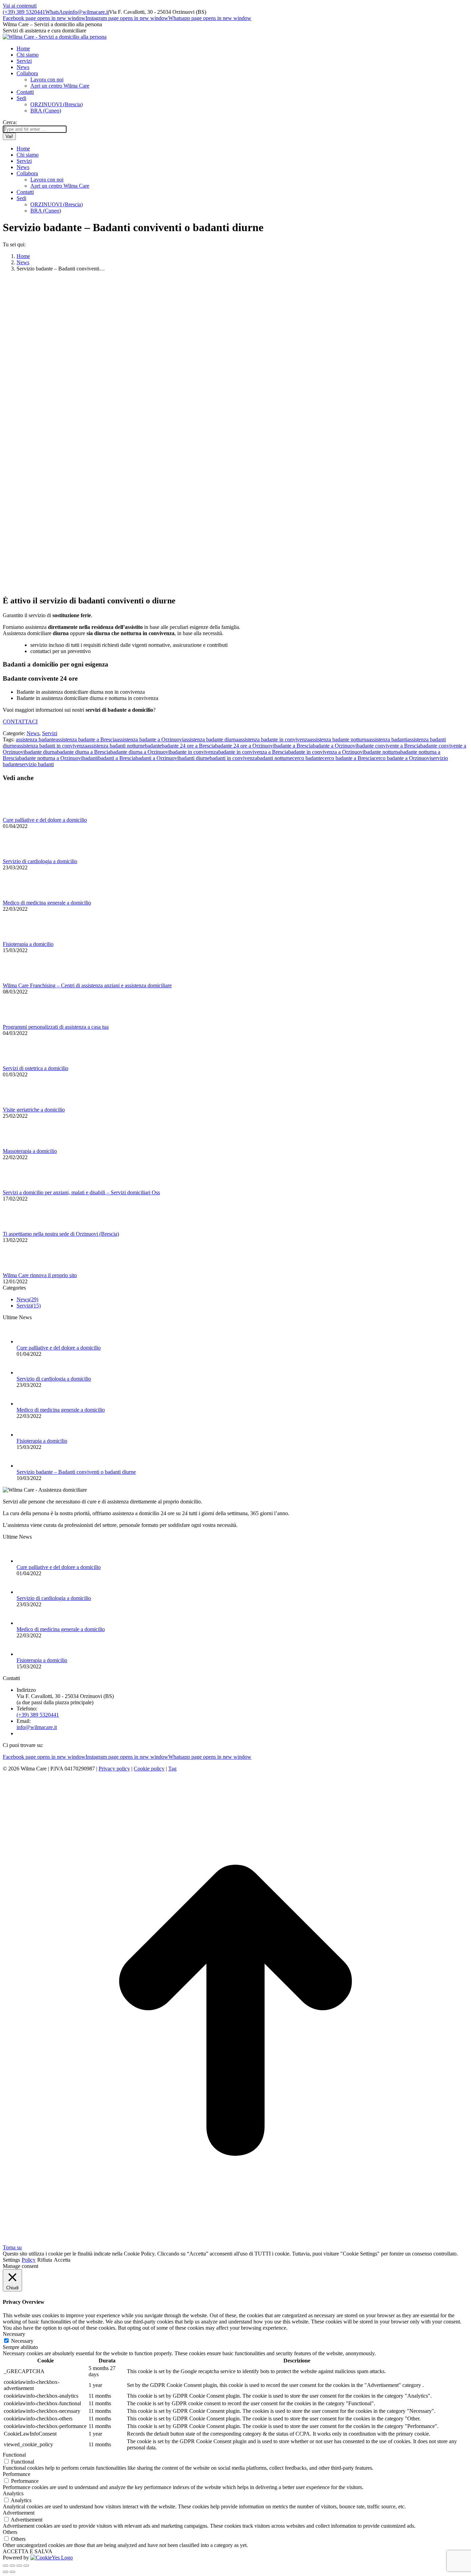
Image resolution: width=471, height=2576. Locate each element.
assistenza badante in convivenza (274, 739)
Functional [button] (14, 2455)
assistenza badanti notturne (116, 746)
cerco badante (307, 758)
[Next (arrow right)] (12, 2572)
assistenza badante (36, 739)
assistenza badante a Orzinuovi (150, 739)
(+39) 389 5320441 (24, 12)
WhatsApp (57, 12)
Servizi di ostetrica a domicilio (36, 1068)
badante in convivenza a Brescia (253, 752)
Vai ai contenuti (20, 6)
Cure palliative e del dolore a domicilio (45, 820)
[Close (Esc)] (6, 2566)
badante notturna (382, 752)
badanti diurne (194, 758)
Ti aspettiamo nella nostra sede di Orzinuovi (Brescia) (61, 1234)
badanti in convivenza (233, 758)
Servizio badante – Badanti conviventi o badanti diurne (76, 1472)
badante (153, 746)
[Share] (12, 2566)
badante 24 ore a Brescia (188, 746)
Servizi (50, 733)
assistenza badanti (388, 739)
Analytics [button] (13, 2493)
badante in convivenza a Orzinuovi (326, 752)
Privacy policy (114, 1769)
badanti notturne (275, 758)
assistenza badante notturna (339, 739)
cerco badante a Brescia (348, 758)
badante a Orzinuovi (335, 746)
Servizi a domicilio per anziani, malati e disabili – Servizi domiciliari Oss (81, 1192)
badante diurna (41, 752)
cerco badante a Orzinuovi (402, 758)
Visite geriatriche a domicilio (34, 1110)
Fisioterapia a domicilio (28, 944)
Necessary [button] (14, 2334)
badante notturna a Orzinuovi (51, 758)
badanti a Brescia (117, 758)
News (33, 733)
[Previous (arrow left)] (6, 2572)
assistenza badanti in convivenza (52, 746)
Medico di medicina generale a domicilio (47, 903)
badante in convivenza (194, 752)
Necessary (22, 2341)
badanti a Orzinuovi (157, 758)
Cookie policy (149, 1769)
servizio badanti (37, 764)
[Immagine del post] (22, 814)
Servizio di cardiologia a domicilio (40, 861)
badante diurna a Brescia (84, 752)
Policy (29, 2260)
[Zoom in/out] (26, 2566)
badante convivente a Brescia (389, 746)
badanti (90, 758)
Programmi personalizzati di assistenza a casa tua (56, 1027)
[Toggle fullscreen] (19, 2566)
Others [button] (10, 2532)
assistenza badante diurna (211, 739)
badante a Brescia (294, 746)
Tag (172, 1769)
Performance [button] (17, 2474)
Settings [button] (11, 2260)
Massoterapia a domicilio (30, 1151)
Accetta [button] (62, 2260)
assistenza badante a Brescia (86, 739)
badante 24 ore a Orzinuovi (245, 746)
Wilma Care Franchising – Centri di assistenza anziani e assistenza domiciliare (87, 985)
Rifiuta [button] (45, 2260)
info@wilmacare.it (89, 12)
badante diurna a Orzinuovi (140, 752)
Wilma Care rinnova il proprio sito (40, 1275)
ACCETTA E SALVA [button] (28, 2551)
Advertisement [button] (19, 2513)
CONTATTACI (20, 722)
